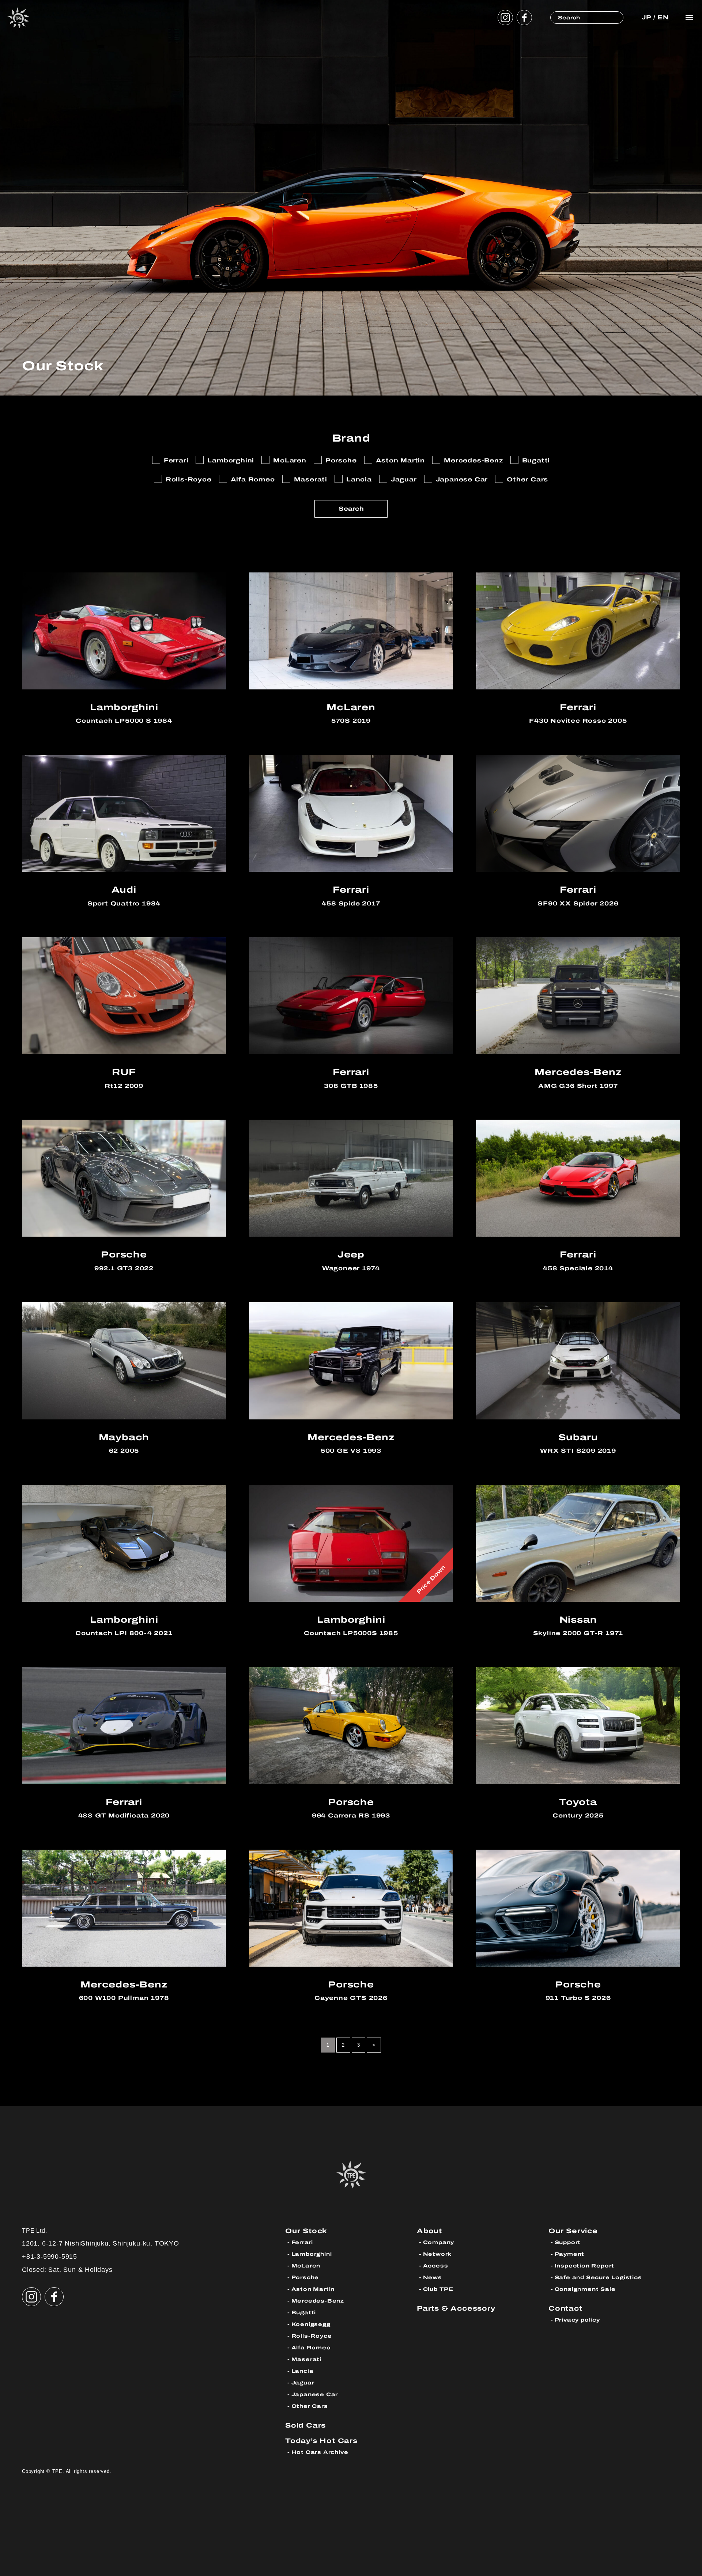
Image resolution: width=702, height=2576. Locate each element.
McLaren (306, 2266)
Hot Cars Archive (320, 2452)
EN (663, 17)
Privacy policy (577, 2320)
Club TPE (438, 2289)
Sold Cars (305, 2425)
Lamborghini (312, 2254)
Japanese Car (315, 2395)
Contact (565, 2308)
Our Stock (306, 2231)
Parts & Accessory (456, 2308)
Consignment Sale (585, 2289)
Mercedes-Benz (318, 2301)
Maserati (306, 2359)
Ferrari (302, 2242)
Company (439, 2242)
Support (568, 2242)
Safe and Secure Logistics (598, 2278)
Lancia (303, 2371)
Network (437, 2254)
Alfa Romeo (311, 2348)
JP (646, 17)
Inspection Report (585, 2266)
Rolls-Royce (312, 2336)
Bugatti (304, 2313)
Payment (570, 2254)
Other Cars (310, 2406)
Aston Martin (313, 2289)
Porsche (305, 2278)
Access (436, 2266)
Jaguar (303, 2383)
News (433, 2278)
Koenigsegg (311, 2324)
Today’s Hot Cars (321, 2441)
